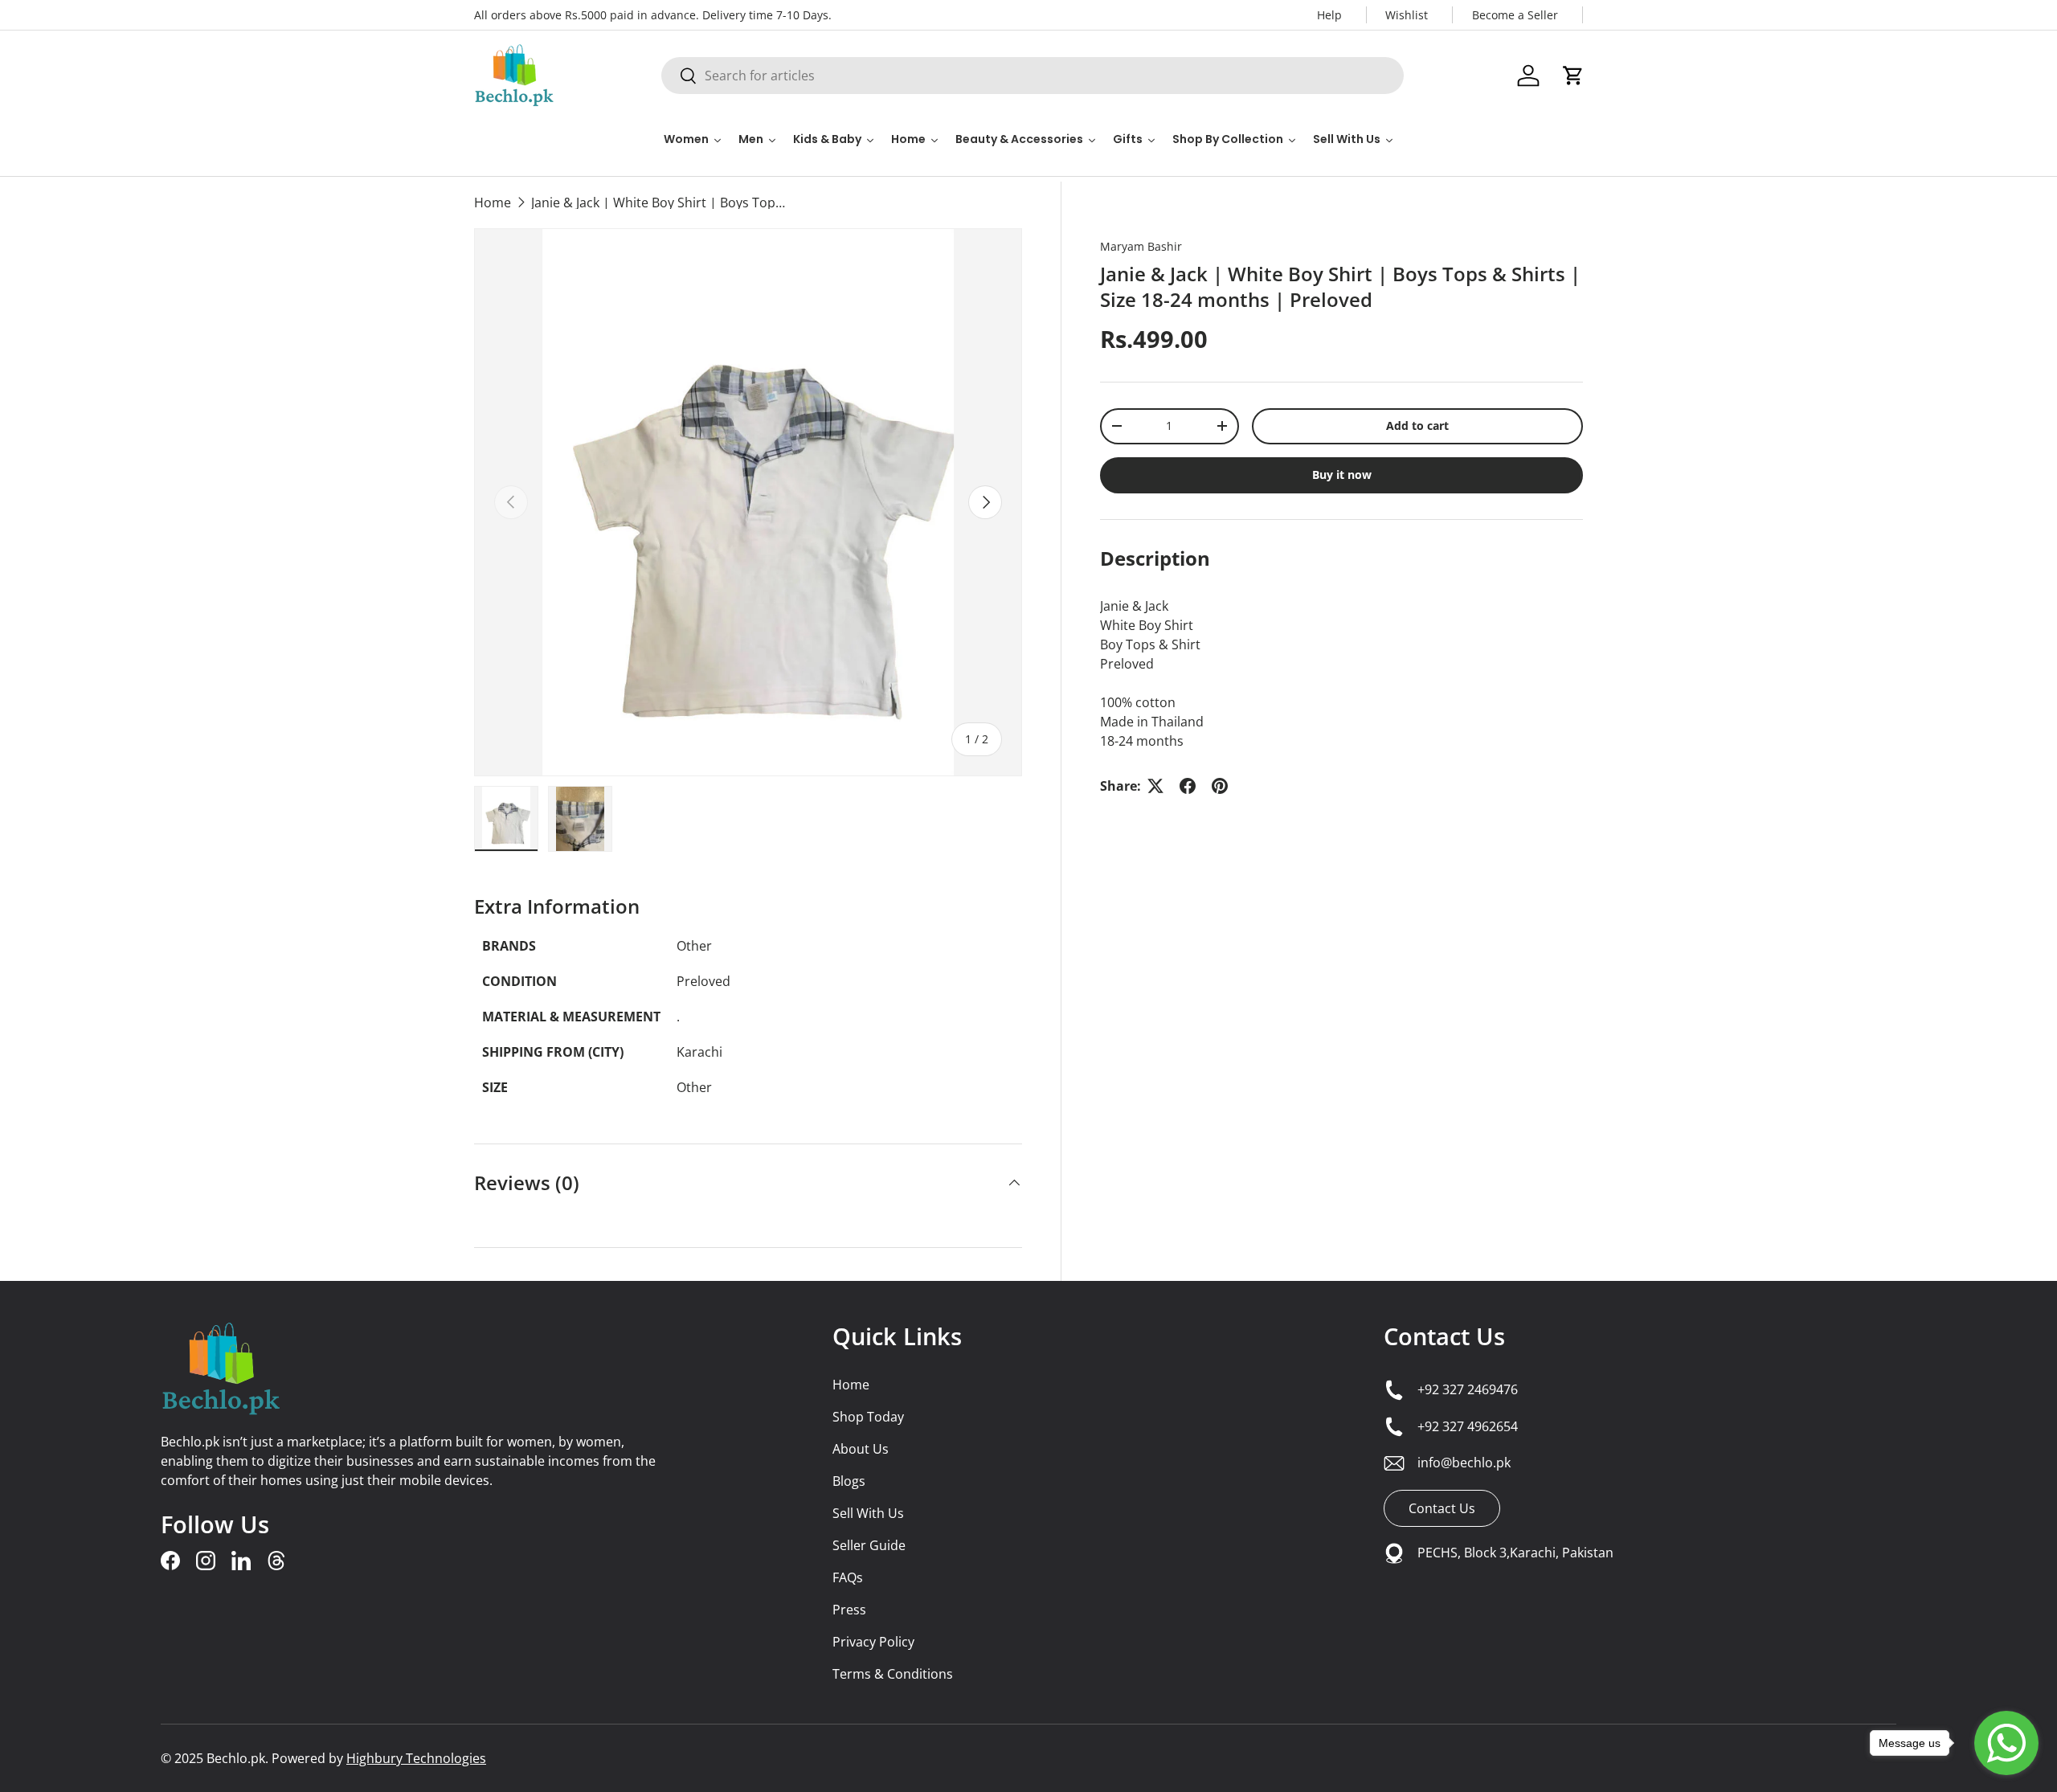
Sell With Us (868, 1513)
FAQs (848, 1577)
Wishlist (1407, 15)
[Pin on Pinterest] (1220, 786)
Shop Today (868, 1417)
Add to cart (1417, 425)
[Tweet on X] (1155, 786)
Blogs (849, 1481)
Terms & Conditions (893, 1674)
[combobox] (1033, 76)
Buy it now (1342, 475)
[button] (1573, 76)
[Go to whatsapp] (2006, 1743)
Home (493, 203)
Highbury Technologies (416, 1758)
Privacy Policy (873, 1642)
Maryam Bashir (1141, 246)
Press (849, 1610)
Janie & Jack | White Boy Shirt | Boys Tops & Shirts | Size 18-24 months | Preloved (660, 203)
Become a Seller (1515, 15)
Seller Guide (869, 1545)
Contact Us (1444, 1336)
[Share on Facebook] (1188, 786)
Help (1329, 15)
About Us (861, 1449)
